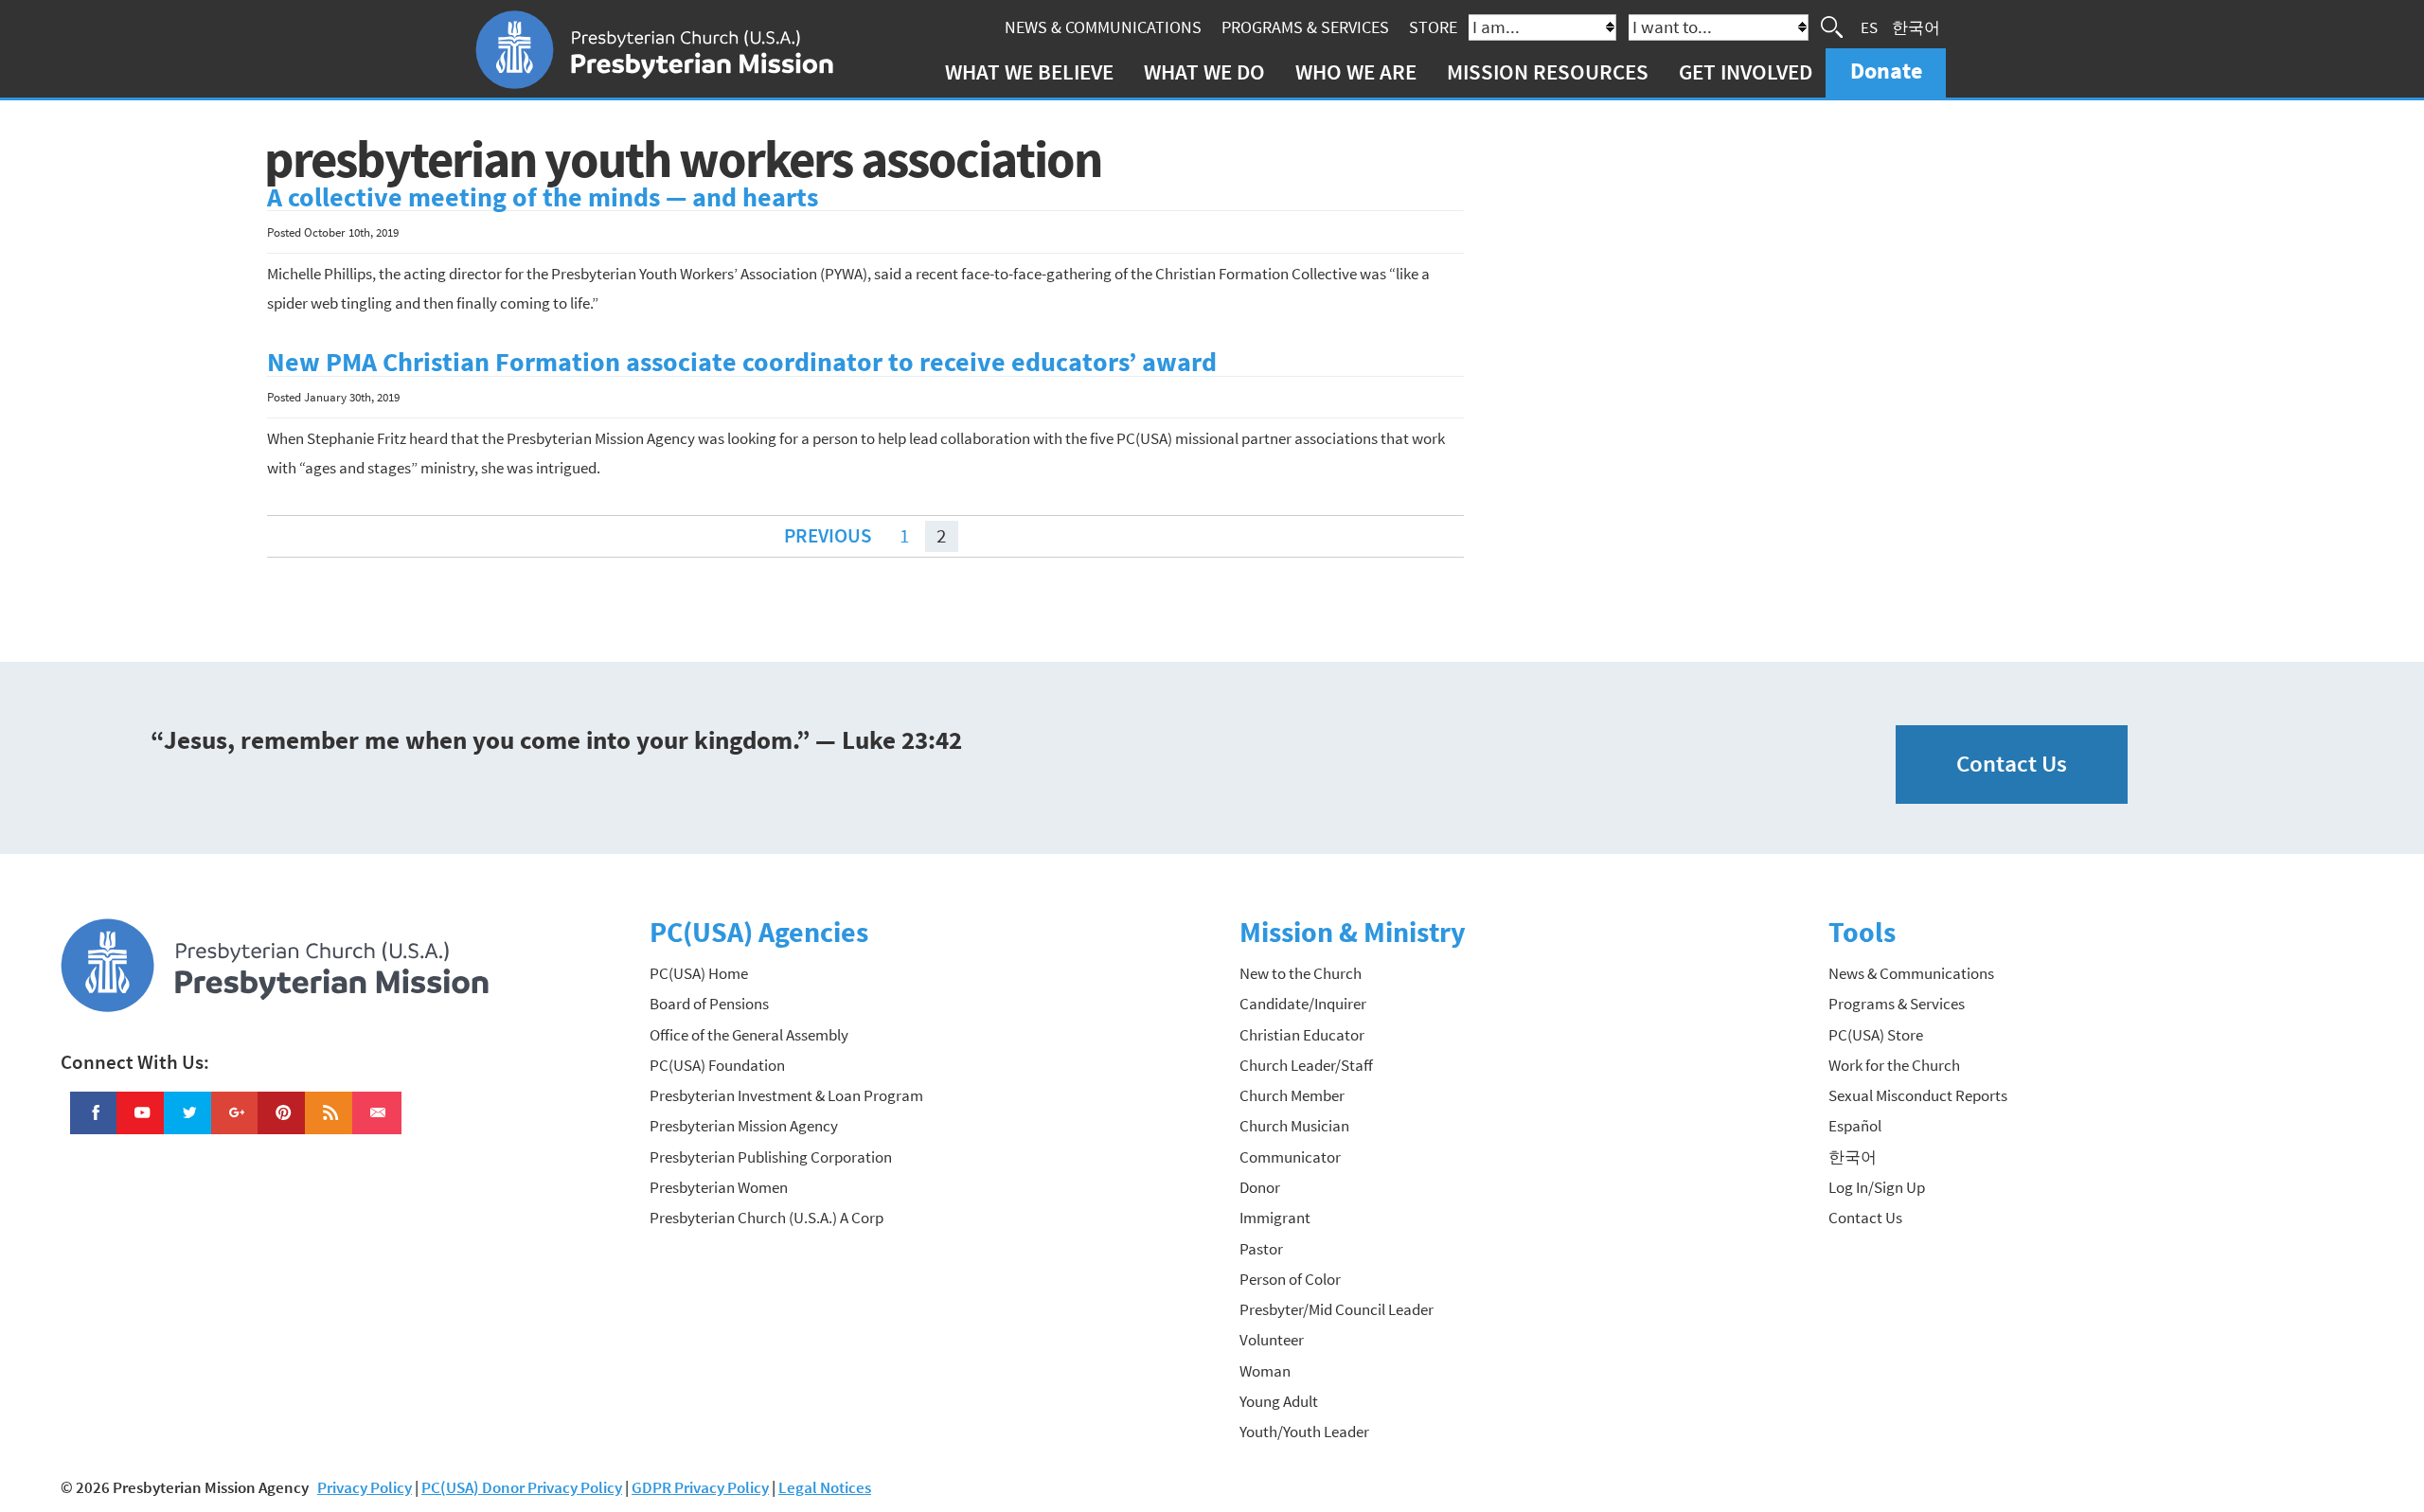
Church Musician (1294, 1126)
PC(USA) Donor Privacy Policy (522, 1487)
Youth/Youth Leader (1304, 1432)
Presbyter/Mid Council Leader (1337, 1309)
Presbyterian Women (719, 1187)
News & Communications (1103, 27)
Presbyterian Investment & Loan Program (786, 1095)
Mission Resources (1548, 71)
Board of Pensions (709, 1004)
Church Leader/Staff (1306, 1065)
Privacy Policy (365, 1487)
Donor (1260, 1187)
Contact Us (2012, 764)
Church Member (1292, 1095)
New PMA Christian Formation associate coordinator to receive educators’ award (742, 362)
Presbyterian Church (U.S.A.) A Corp (766, 1218)
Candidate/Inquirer (1303, 1004)
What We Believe (1029, 71)
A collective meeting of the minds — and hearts (543, 197)
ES (1869, 27)
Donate (1886, 71)
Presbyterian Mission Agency (744, 1126)
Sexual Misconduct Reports (1918, 1095)
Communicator (1290, 1157)
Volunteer (1272, 1340)
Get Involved (1746, 71)
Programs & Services (1305, 27)
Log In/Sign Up (1877, 1187)
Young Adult (1279, 1401)
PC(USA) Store (1876, 1035)
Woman (1265, 1371)
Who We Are (1356, 71)
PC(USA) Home (699, 973)
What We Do (1204, 71)
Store (1433, 27)
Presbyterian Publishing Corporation (771, 1157)
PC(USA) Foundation (717, 1065)
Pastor (1261, 1249)
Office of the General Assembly (749, 1035)
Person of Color (1290, 1279)
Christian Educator (1302, 1035)
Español (1855, 1126)
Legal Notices (825, 1487)
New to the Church (1301, 973)
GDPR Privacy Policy (700, 1487)
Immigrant (1275, 1218)
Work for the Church (1894, 1065)
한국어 (1916, 27)
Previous (828, 535)
